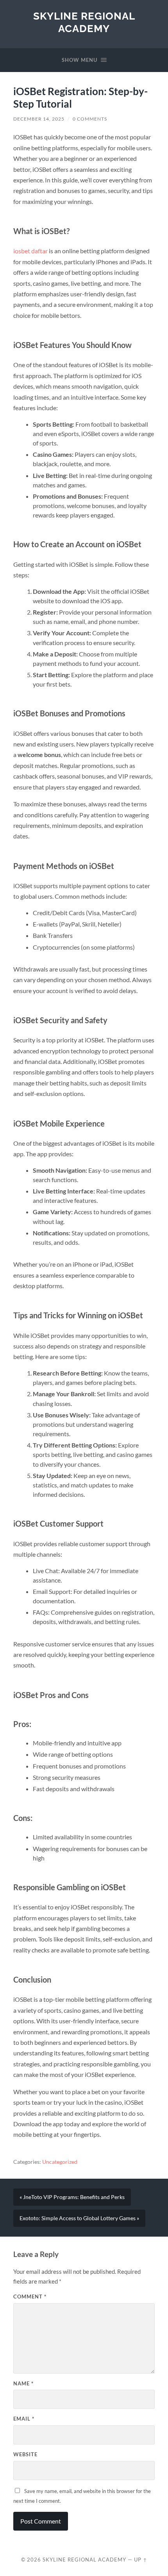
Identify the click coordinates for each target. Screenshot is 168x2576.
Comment (30, 2297)
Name (23, 2383)
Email (24, 2419)
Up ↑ (141, 2560)
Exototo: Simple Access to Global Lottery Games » (79, 2218)
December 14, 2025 (39, 119)
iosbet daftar (30, 251)
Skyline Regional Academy (84, 22)
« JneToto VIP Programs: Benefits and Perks (72, 2197)
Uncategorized (60, 2162)
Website (25, 2454)
